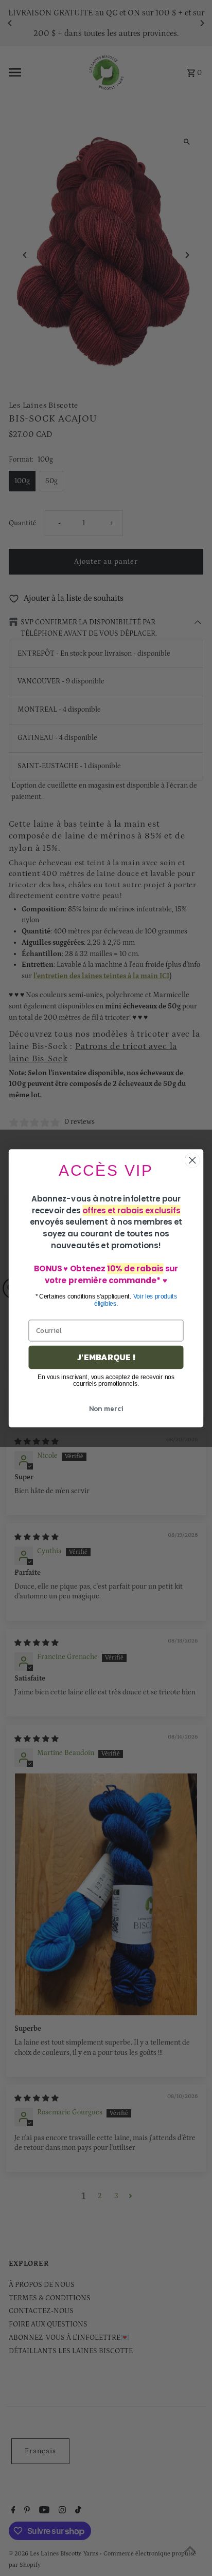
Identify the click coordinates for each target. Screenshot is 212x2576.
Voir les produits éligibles (136, 1300)
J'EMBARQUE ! (106, 1357)
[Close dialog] (192, 1160)
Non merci (106, 1408)
